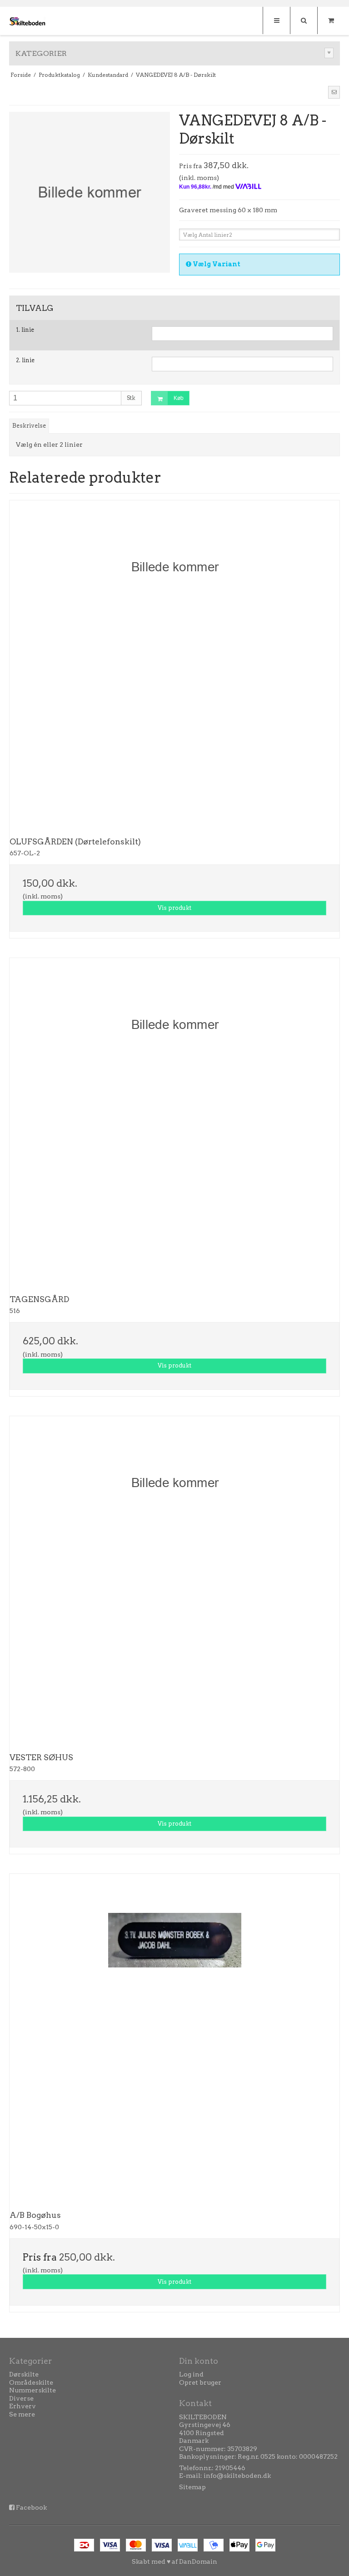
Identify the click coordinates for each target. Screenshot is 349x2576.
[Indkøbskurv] (331, 20)
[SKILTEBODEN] (27, 22)
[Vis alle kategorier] (329, 53)
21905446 (230, 2468)
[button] (334, 92)
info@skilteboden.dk (237, 2476)
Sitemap (192, 2487)
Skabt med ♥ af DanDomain (174, 2561)
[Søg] (304, 20)
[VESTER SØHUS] (174, 1581)
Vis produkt (174, 908)
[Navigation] (276, 20)
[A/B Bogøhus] (174, 2039)
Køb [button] (179, 398)
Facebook (31, 2507)
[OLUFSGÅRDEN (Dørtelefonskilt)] (174, 665)
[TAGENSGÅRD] (174, 1123)
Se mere (22, 2414)
